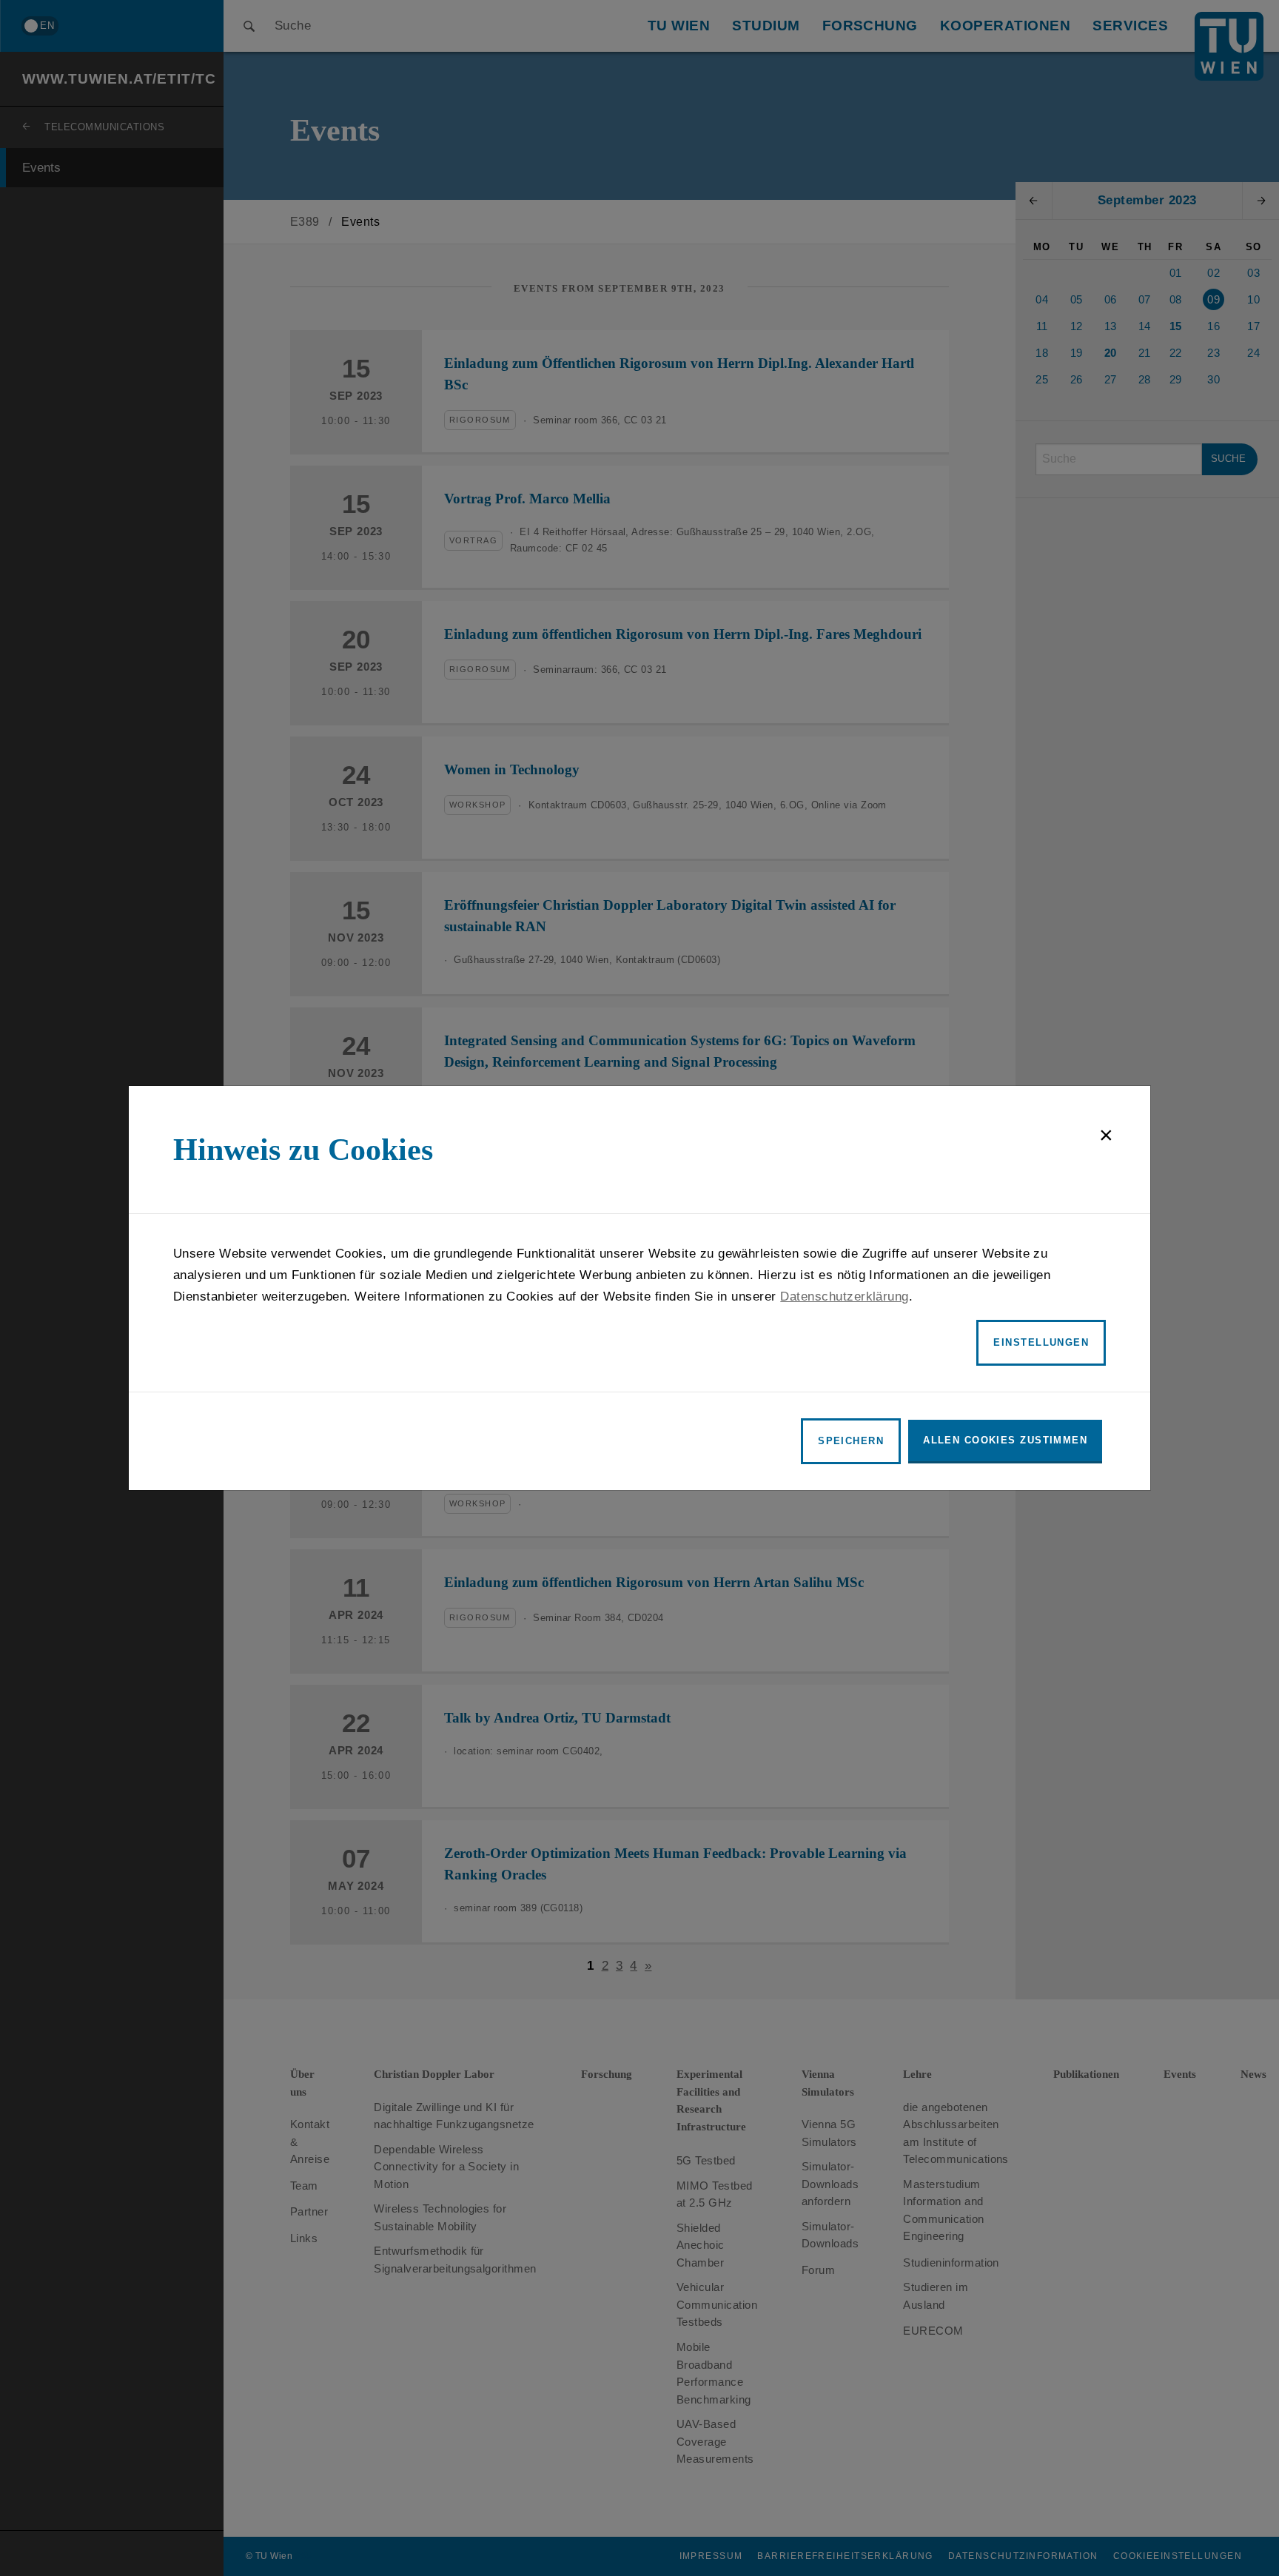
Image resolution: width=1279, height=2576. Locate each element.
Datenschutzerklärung (845, 1297)
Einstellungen (1041, 1342)
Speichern (851, 1441)
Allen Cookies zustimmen (1005, 1440)
